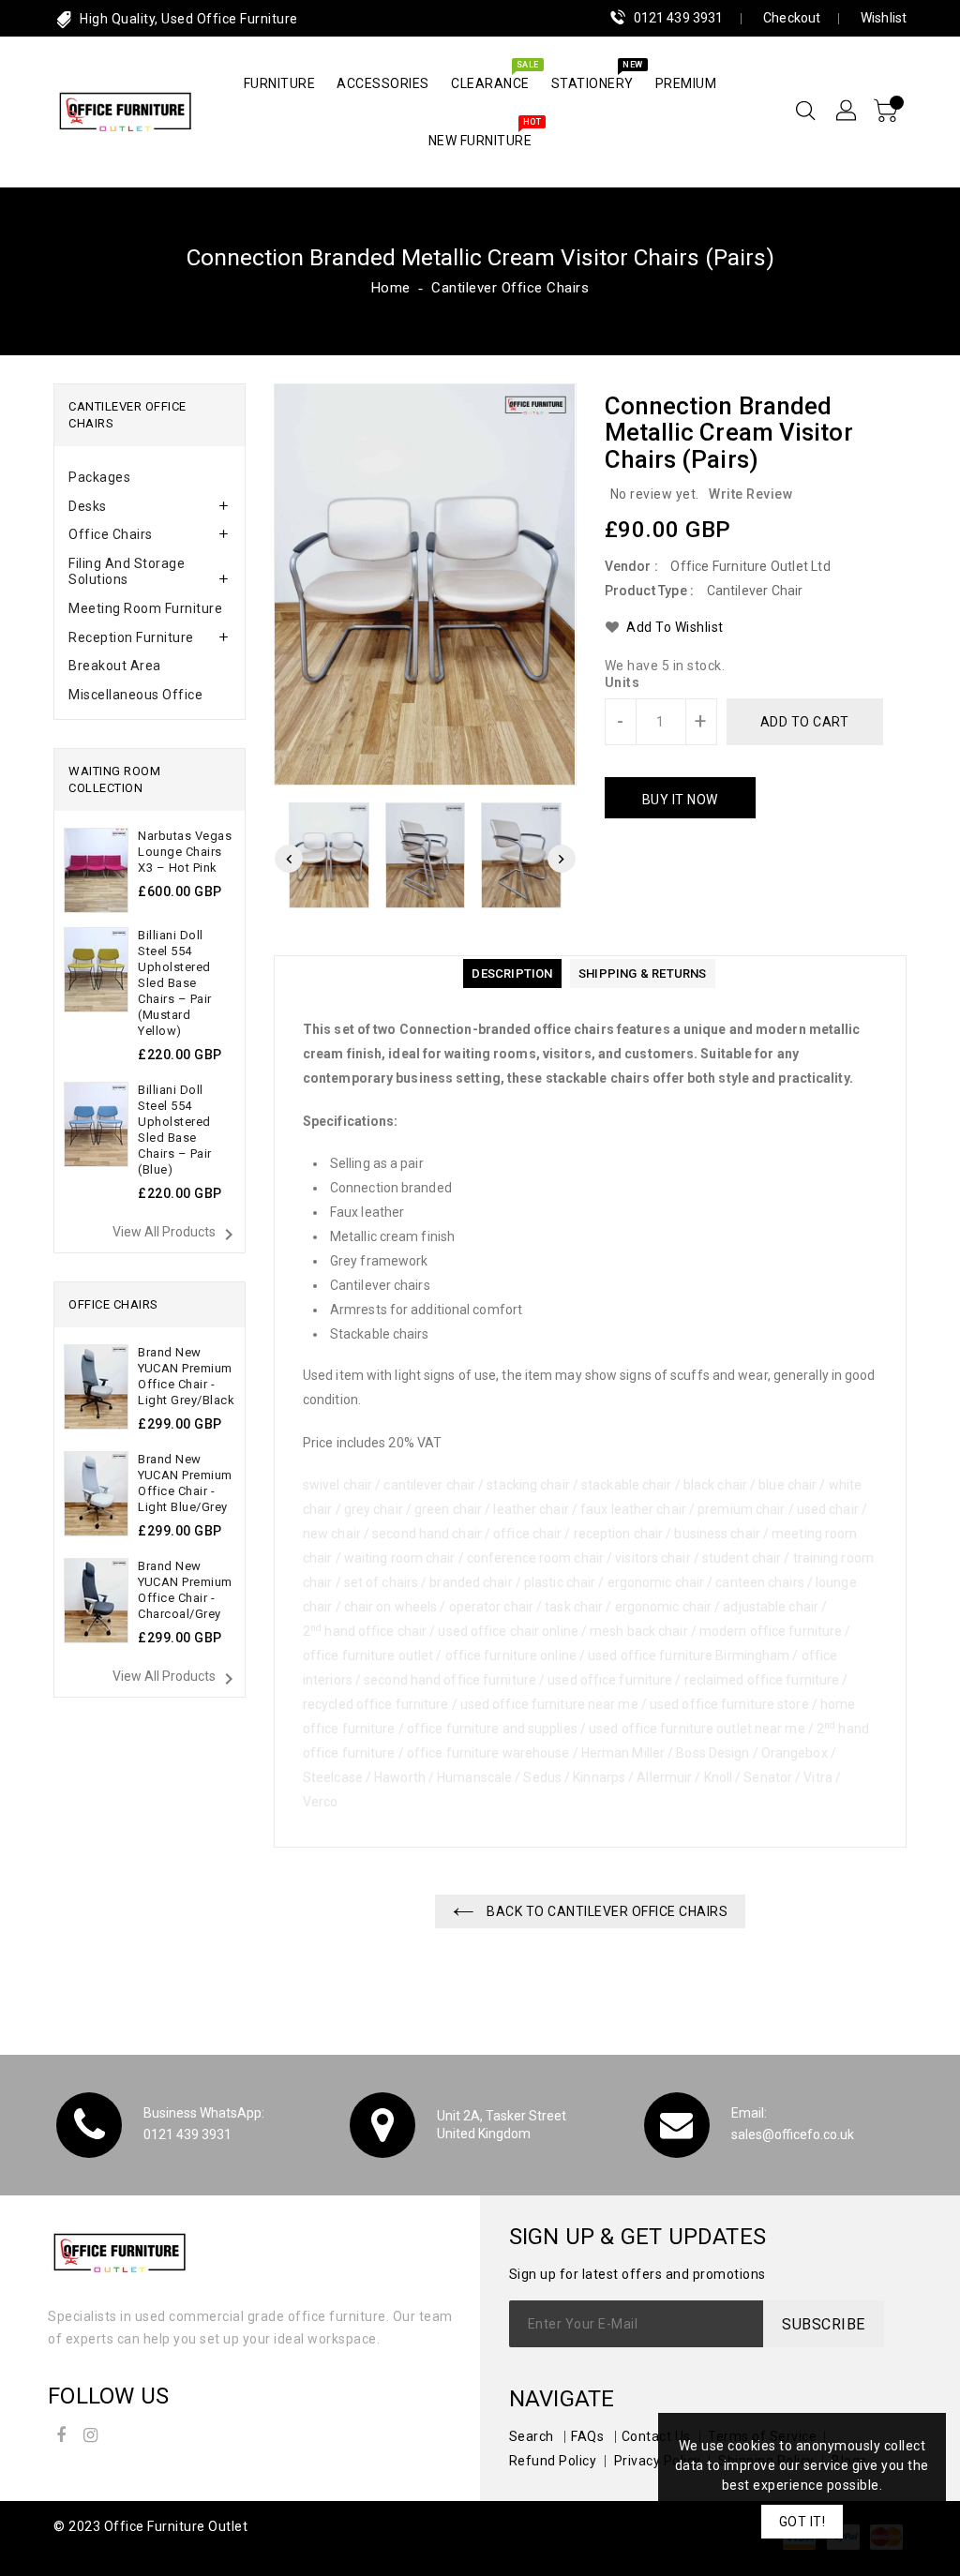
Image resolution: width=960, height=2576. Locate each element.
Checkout (792, 18)
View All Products (176, 1235)
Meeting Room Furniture (145, 608)
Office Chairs (111, 534)
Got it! (802, 2522)
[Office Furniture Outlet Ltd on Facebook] (61, 2432)
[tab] (150, 478)
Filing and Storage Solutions (127, 571)
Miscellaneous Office (135, 695)
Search (532, 2436)
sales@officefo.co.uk (793, 2134)
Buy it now (680, 800)
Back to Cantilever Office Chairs (606, 1911)
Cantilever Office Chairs (510, 288)
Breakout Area (115, 666)
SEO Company (99, 2551)
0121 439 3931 (678, 18)
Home (391, 288)
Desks (88, 506)
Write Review (750, 494)
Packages (99, 477)
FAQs (587, 2436)
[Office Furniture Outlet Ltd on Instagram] (91, 2432)
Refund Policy (553, 2461)
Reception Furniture (131, 637)
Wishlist (884, 18)
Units (622, 682)
